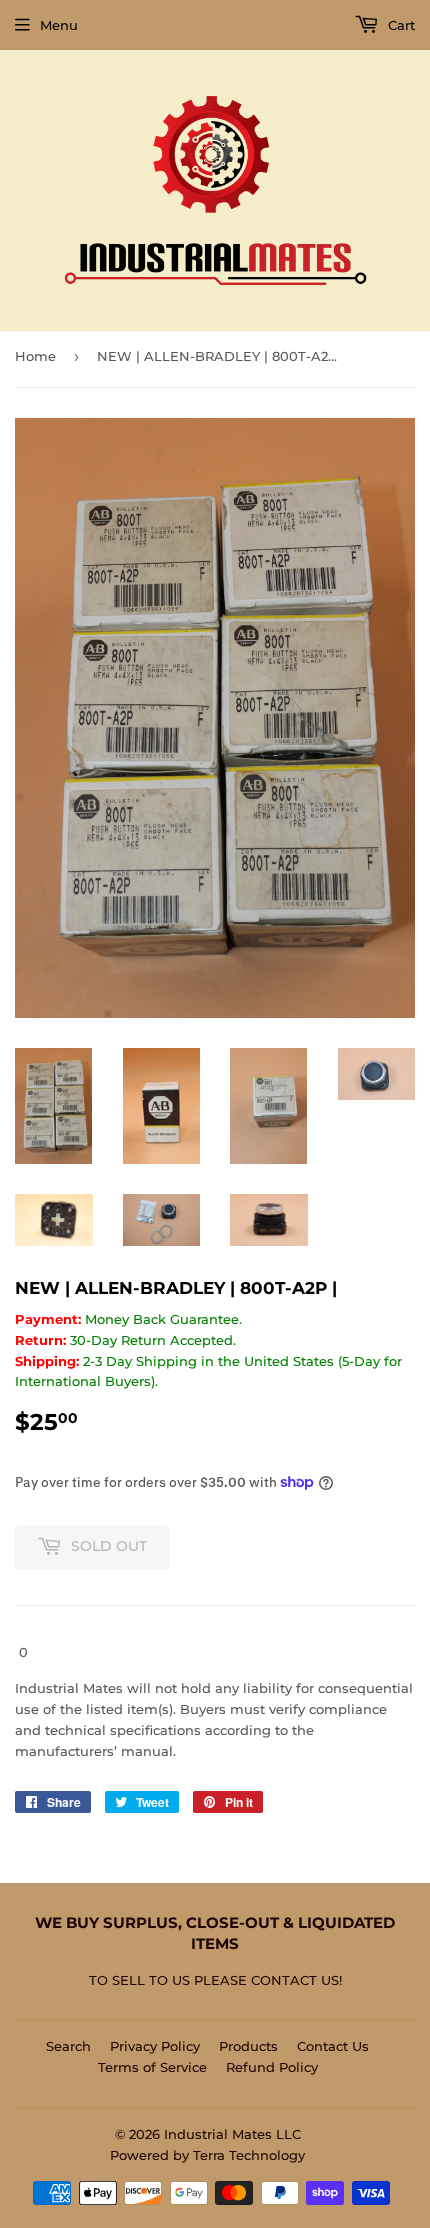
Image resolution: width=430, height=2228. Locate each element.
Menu (59, 25)
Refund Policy (272, 2067)
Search (68, 2046)
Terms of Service (152, 2067)
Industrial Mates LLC (232, 2134)
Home (35, 356)
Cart (399, 25)
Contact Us (333, 2046)
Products (248, 2046)
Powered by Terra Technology (207, 2155)
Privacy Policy (155, 2046)
